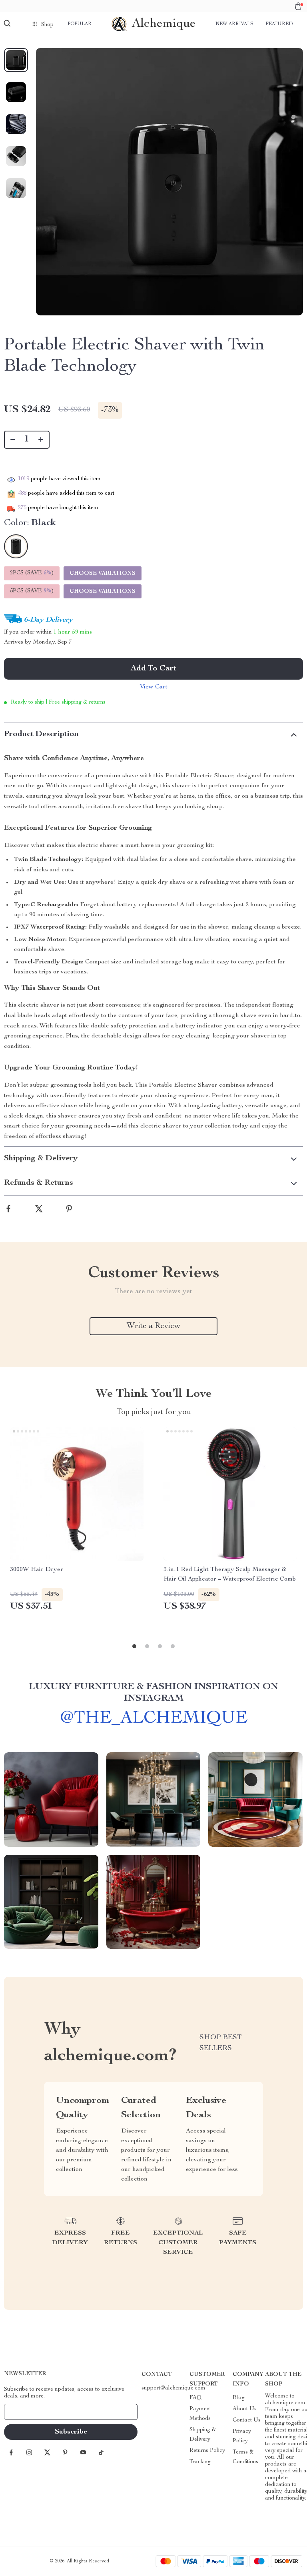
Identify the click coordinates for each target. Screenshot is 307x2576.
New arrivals (234, 24)
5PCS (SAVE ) (32, 591)
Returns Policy (207, 2451)
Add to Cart (153, 669)
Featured (279, 24)
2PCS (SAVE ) (32, 573)
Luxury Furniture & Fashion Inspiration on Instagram (153, 1693)
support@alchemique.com (173, 2388)
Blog (239, 2398)
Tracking (200, 2462)
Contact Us (247, 2420)
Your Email (26, 2412)
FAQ (195, 2398)
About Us (245, 2409)
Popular (80, 24)
